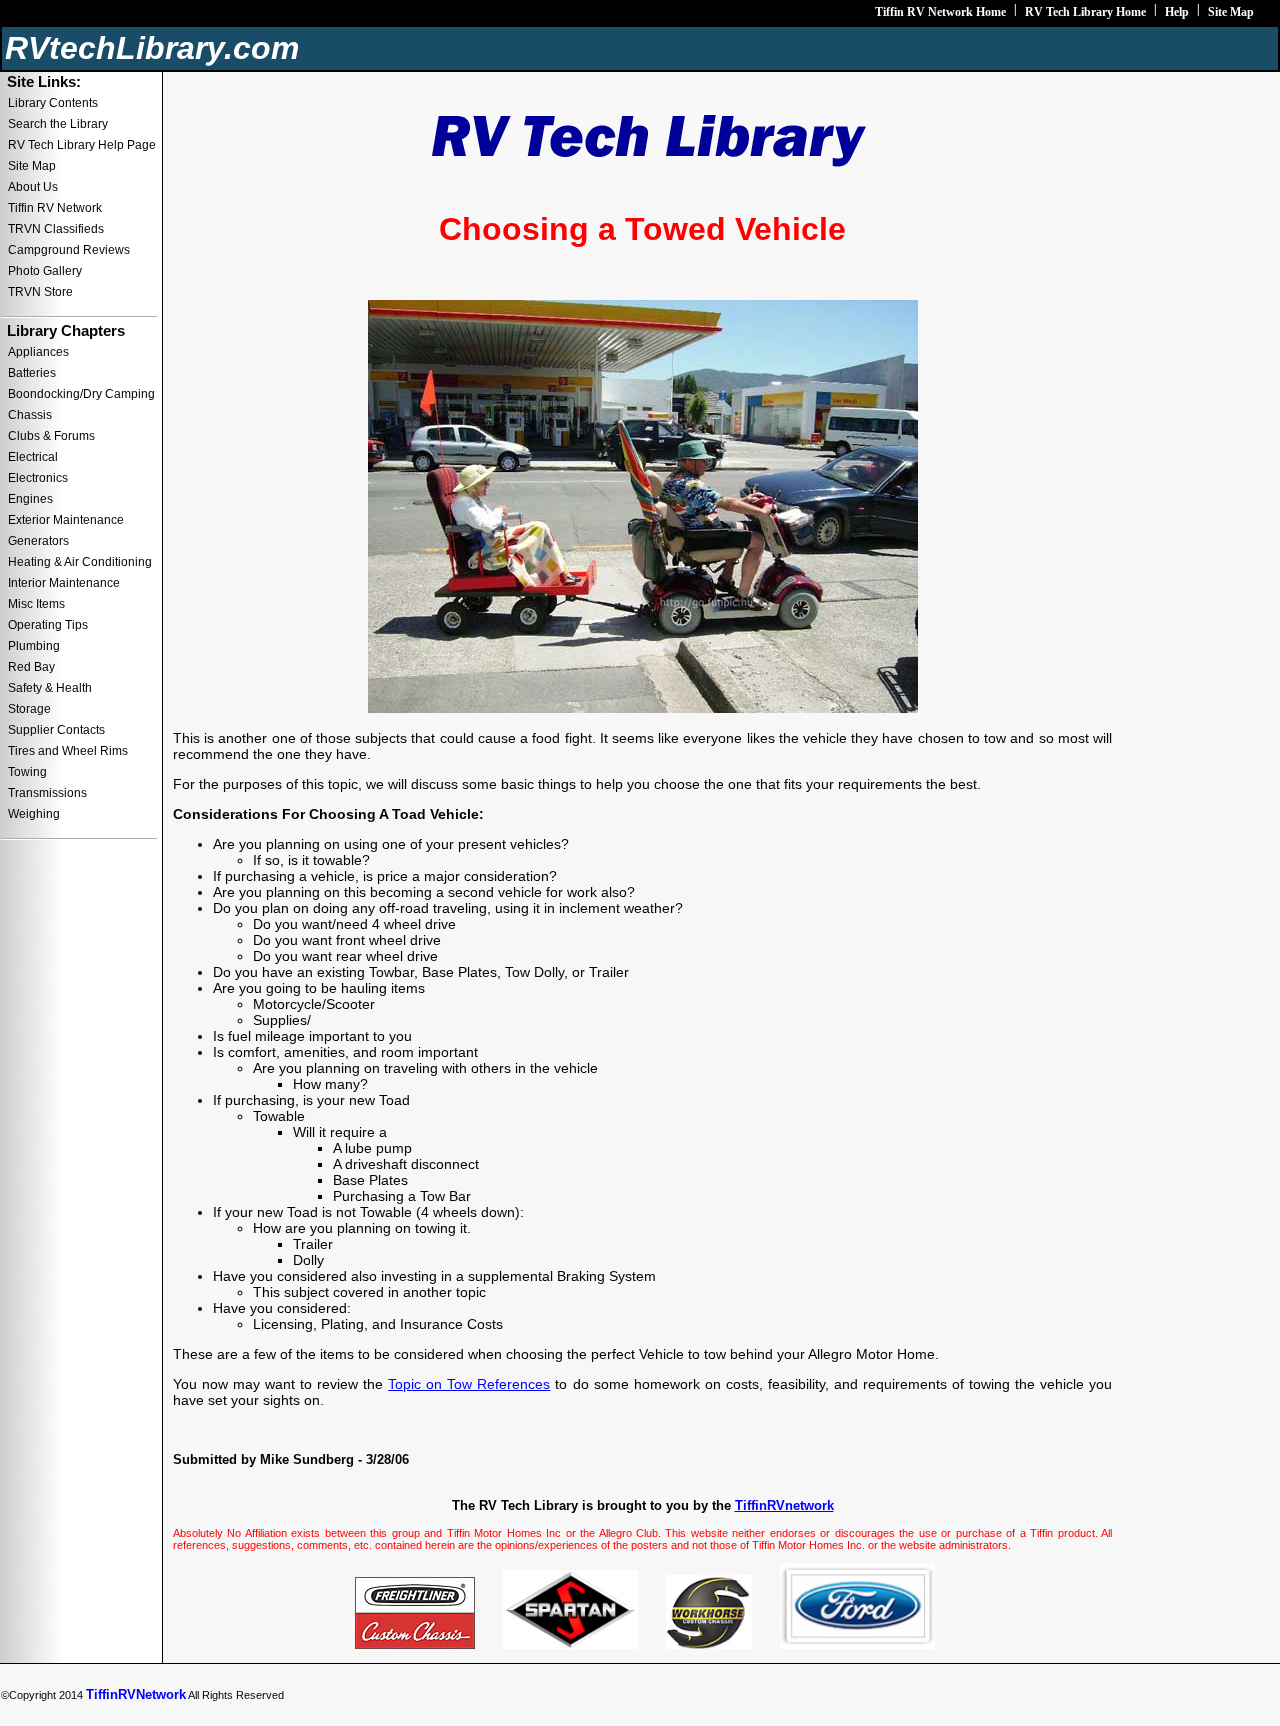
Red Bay (31, 667)
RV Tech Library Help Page (82, 145)
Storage (29, 709)
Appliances (38, 352)
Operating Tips (48, 625)
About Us (33, 187)
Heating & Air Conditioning (80, 562)
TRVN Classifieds (56, 229)
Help (1177, 12)
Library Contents (53, 103)
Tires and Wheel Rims (68, 751)
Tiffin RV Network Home (940, 12)
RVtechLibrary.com (152, 48)
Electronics (38, 478)
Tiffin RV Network (55, 208)
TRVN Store (40, 292)
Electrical (33, 457)
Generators (38, 541)
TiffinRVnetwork (784, 1505)
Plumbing (34, 646)
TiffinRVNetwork (136, 1694)
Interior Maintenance (64, 583)
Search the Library (58, 124)
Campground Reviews (69, 250)
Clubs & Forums (51, 436)
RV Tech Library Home (1085, 12)
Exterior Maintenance (66, 520)
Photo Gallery (45, 271)
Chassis (30, 415)
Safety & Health (50, 688)
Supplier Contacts (56, 730)
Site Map (1231, 12)
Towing (27, 772)
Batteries (32, 373)
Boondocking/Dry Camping (81, 394)
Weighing (34, 814)
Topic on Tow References (469, 1384)
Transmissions (47, 793)
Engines (30, 499)
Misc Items (36, 604)
